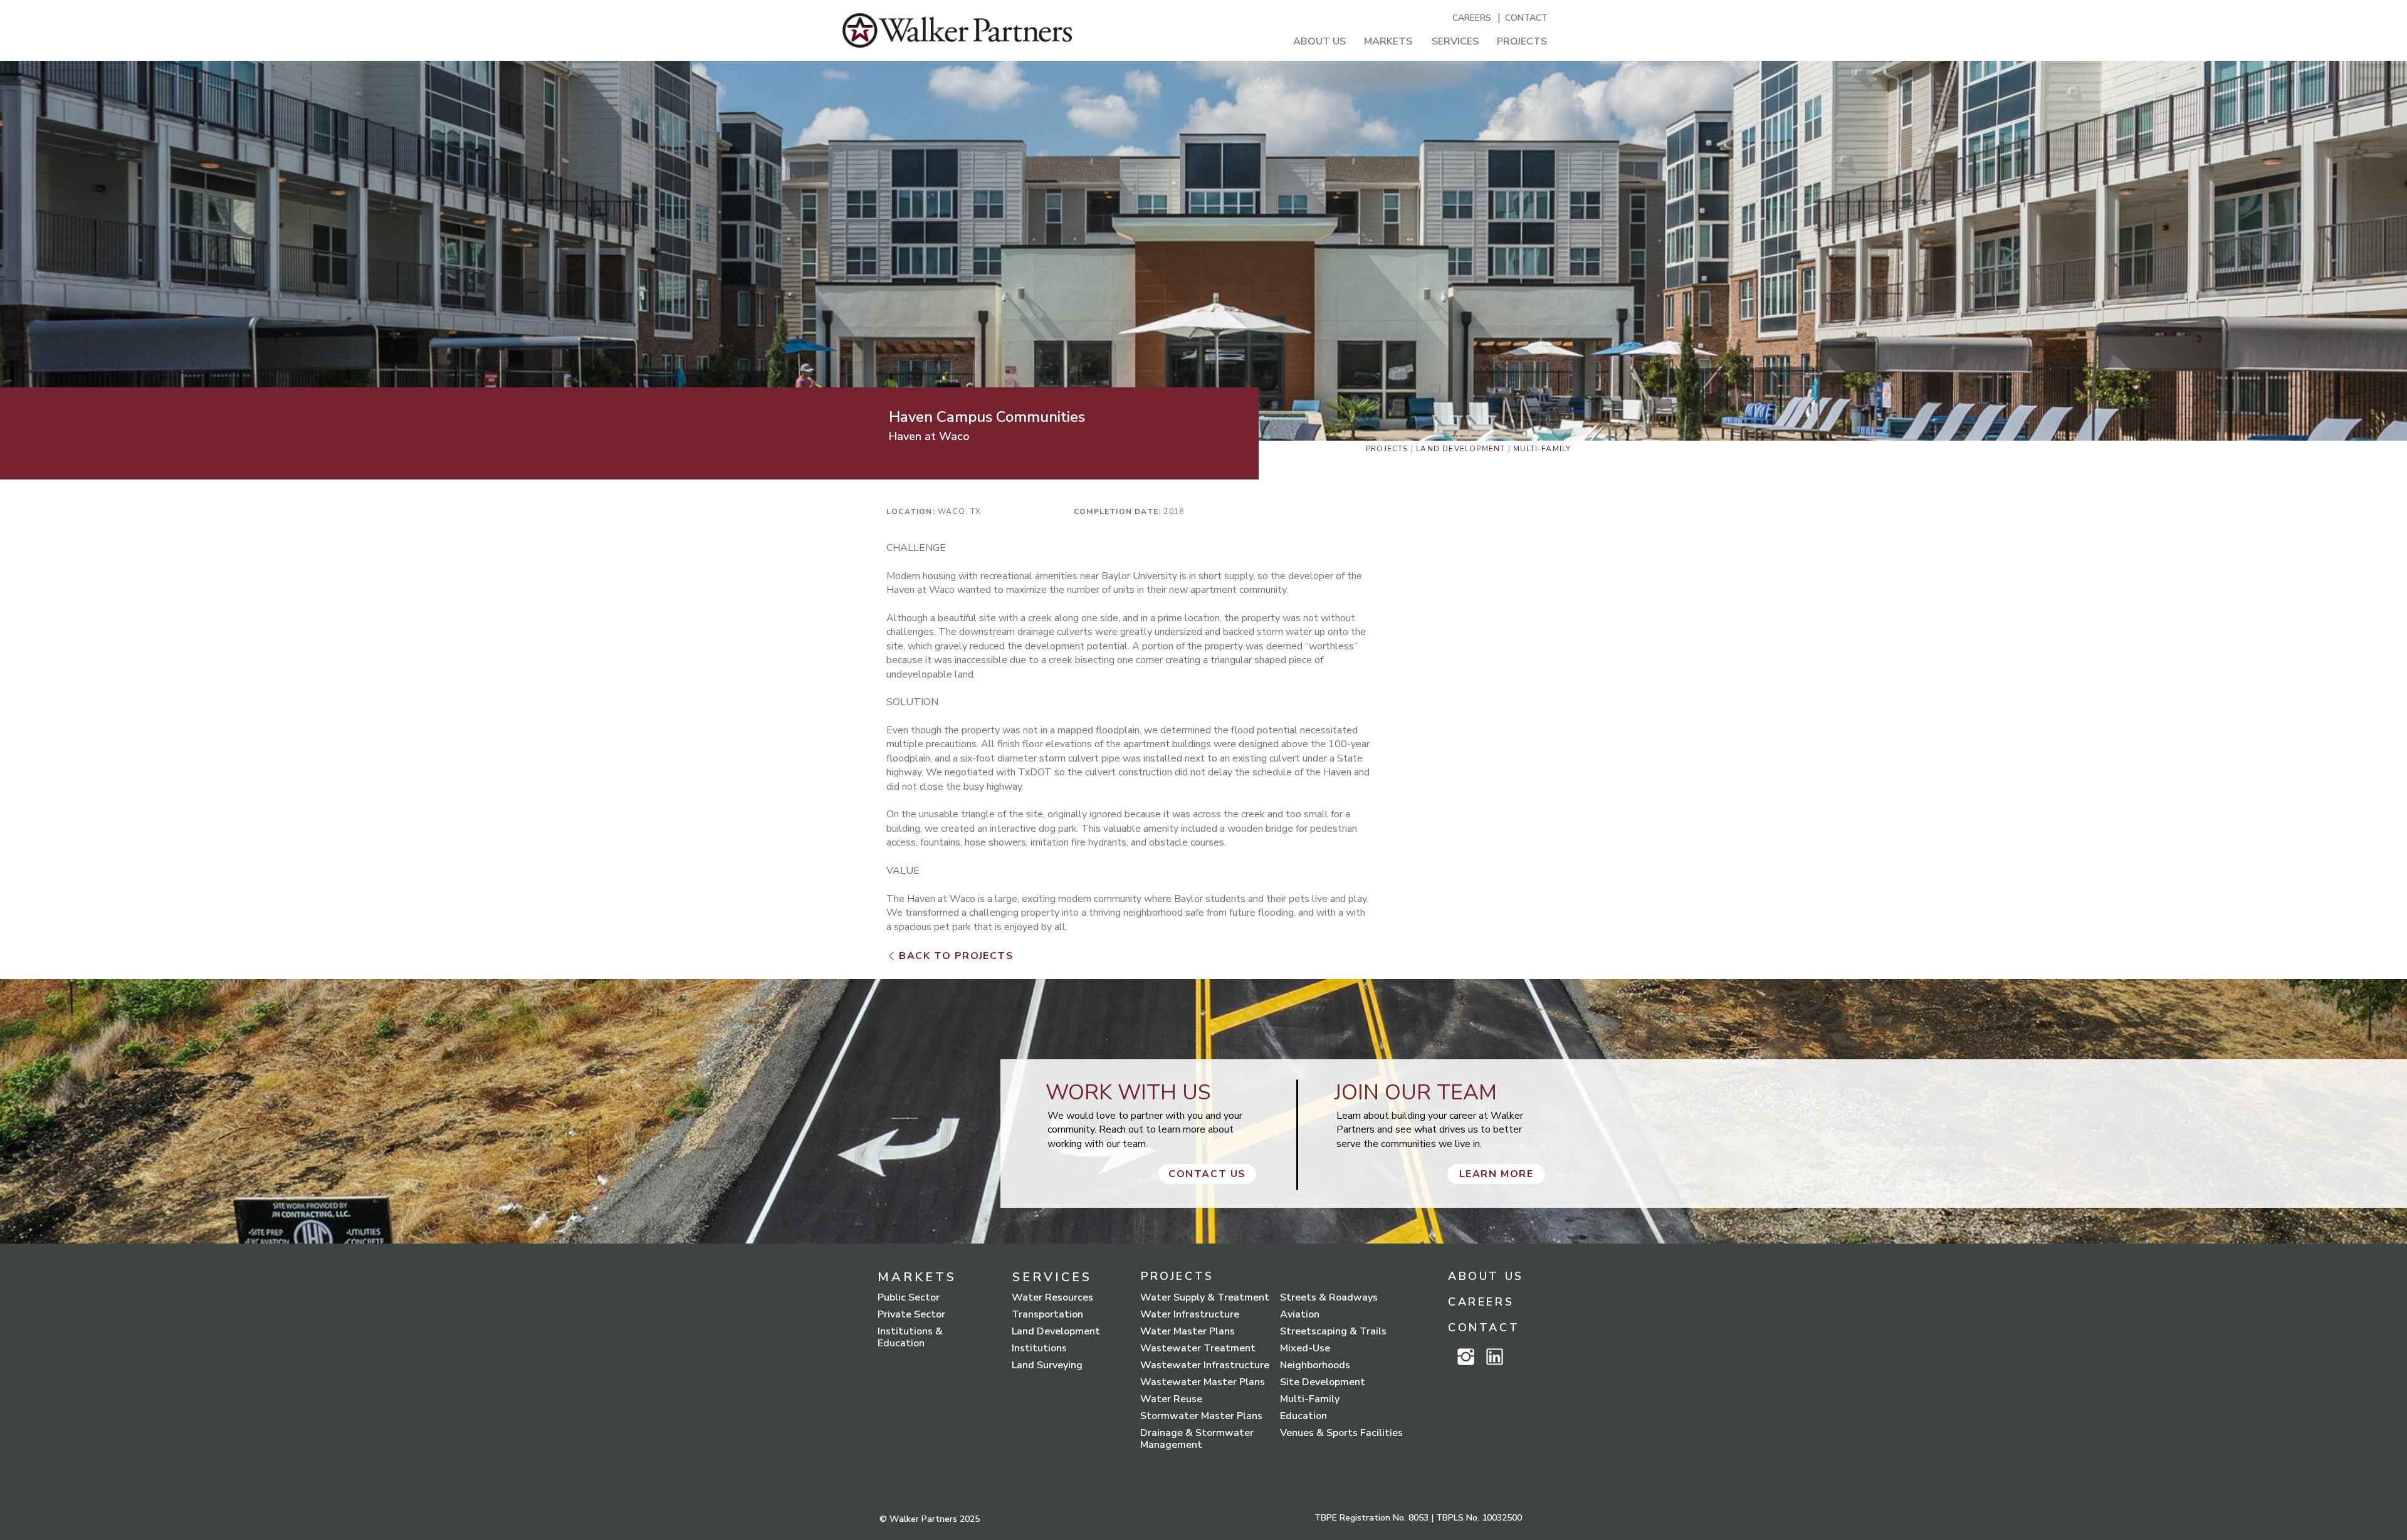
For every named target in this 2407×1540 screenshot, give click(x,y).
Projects (1387, 449)
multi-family (1542, 449)
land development (1460, 449)
